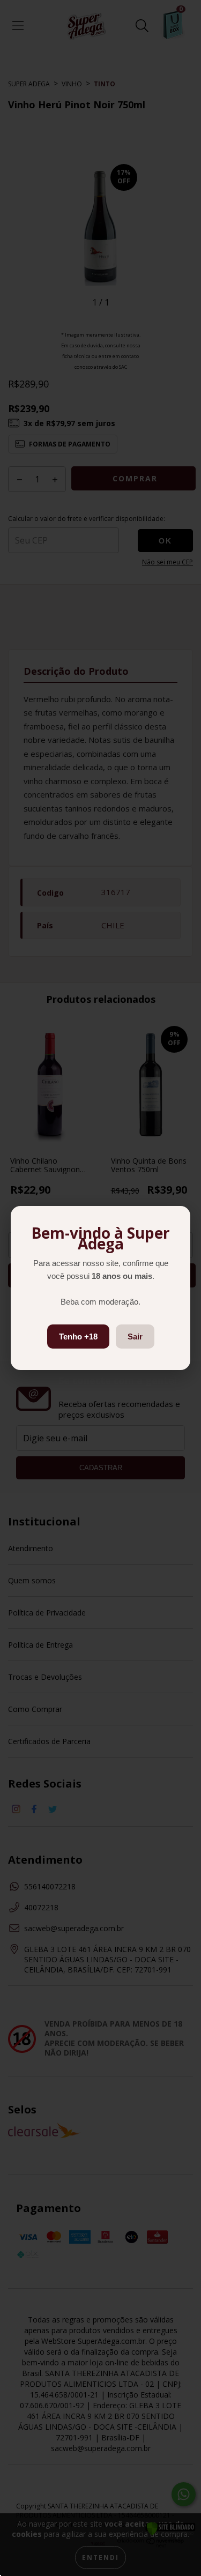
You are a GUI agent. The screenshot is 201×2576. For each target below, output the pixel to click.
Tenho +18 (78, 1337)
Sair (135, 1337)
